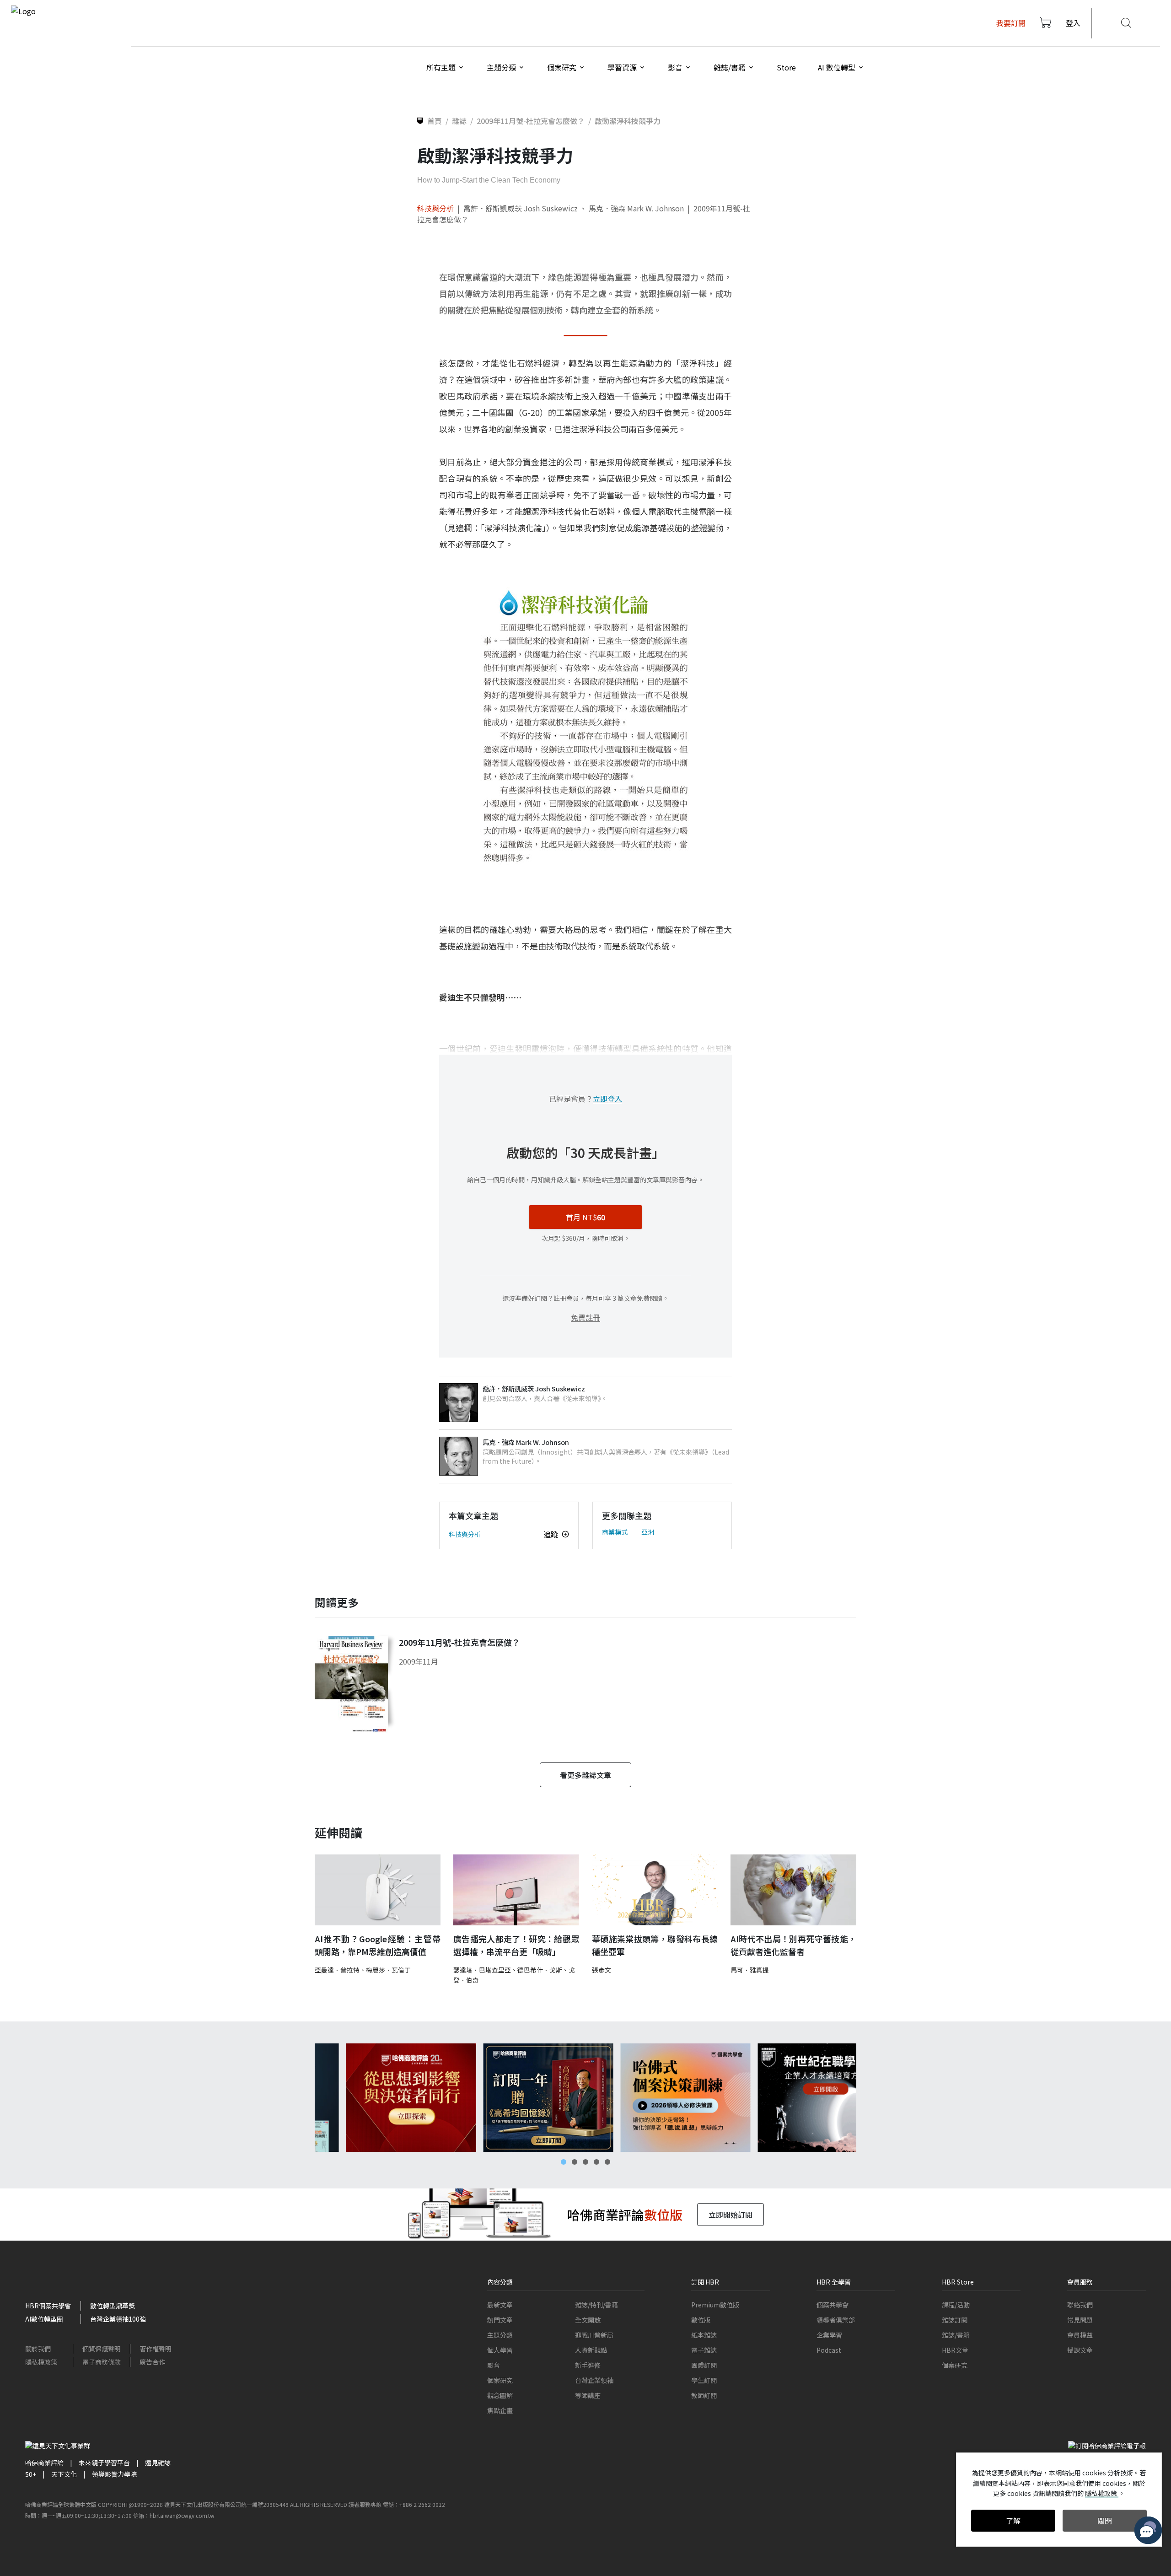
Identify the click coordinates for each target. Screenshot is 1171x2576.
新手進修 (588, 2365)
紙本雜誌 (704, 2335)
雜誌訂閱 (955, 2320)
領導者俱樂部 (836, 2320)
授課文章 (1080, 2350)
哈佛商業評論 (44, 2463)
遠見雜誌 (158, 2463)
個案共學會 (833, 2305)
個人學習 (500, 2350)
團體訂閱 (704, 2365)
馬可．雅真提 (750, 1970)
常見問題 (1080, 2320)
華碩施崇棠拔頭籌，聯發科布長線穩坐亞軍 (655, 1945)
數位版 (701, 2320)
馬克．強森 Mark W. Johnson (636, 208)
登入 (1073, 23)
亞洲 (648, 1532)
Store (786, 67)
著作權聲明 (156, 2349)
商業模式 (615, 1532)
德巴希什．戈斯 (540, 1970)
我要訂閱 (1011, 23)
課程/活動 (956, 2305)
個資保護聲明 (102, 2349)
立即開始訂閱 (731, 2215)
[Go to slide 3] (585, 2162)
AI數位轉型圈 (44, 2319)
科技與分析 (435, 208)
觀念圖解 (500, 2395)
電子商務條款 (102, 2362)
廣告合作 (152, 2362)
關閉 (1105, 2521)
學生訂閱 (704, 2380)
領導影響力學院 (114, 2474)
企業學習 (829, 2335)
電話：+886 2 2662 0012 (414, 2504)
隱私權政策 (41, 2362)
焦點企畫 (500, 2410)
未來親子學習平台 (104, 2463)
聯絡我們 (1080, 2305)
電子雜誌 (704, 2350)
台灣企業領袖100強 (118, 2319)
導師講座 (588, 2395)
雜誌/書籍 (956, 2335)
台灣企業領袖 (594, 2380)
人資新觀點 (591, 2350)
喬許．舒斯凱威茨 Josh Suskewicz (521, 208)
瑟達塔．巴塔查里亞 (482, 1970)
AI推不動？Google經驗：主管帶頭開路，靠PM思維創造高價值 (378, 1945)
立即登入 (607, 1099)
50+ (31, 2474)
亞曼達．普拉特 (337, 1970)
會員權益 (1080, 2335)
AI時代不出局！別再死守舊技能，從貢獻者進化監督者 (793, 1945)
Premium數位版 (715, 2305)
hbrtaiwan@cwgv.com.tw (182, 2515)
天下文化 (64, 2474)
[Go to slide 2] (575, 2162)
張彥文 (602, 1970)
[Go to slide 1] (564, 2162)
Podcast (829, 2350)
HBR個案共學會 (48, 2306)
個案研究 (500, 2380)
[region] (585, 2098)
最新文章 (500, 2305)
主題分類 (500, 2335)
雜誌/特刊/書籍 (596, 2305)
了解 (1013, 2521)
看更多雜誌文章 (585, 1775)
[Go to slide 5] (607, 2162)
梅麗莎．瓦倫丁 (388, 1970)
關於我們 (38, 2349)
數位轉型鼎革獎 (113, 2306)
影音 (494, 2365)
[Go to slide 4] (596, 2162)
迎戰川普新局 (594, 2335)
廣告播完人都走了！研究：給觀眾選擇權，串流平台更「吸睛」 (516, 1945)
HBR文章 (955, 2350)
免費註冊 (585, 1317)
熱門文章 (500, 2320)
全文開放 (588, 2320)
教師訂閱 (704, 2395)
